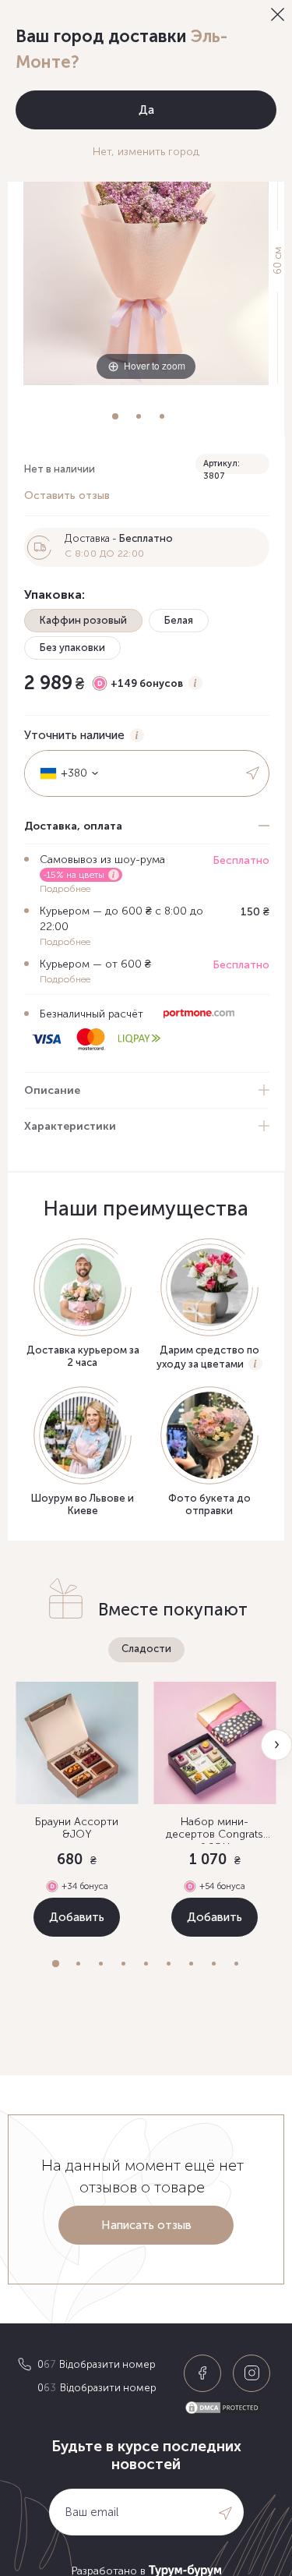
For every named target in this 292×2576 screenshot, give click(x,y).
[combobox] (64, 773)
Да (146, 110)
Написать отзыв (146, 2225)
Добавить (77, 1917)
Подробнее (65, 889)
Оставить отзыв (67, 495)
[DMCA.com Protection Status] (229, 2408)
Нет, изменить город (146, 152)
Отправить (254, 773)
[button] (56, 1964)
